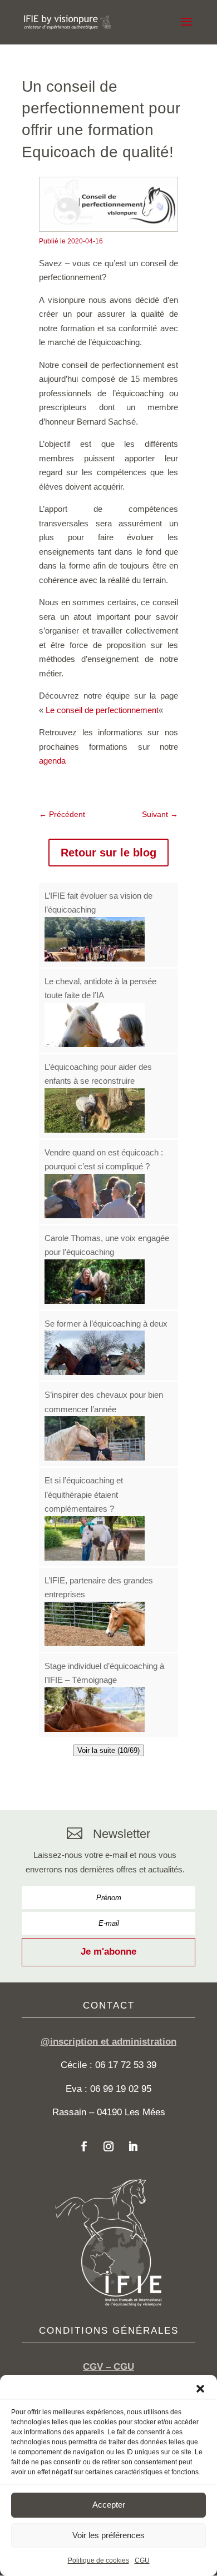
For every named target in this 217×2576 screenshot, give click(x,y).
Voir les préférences (108, 2535)
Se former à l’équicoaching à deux (106, 1324)
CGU (142, 2560)
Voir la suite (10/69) (108, 1750)
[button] (200, 2389)
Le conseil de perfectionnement (102, 710)
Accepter (109, 2505)
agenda (52, 761)
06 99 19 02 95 (121, 2089)
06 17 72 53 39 (126, 2065)
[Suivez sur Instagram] (108, 2146)
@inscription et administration (108, 2042)
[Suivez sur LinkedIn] (133, 2146)
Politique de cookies (98, 2560)
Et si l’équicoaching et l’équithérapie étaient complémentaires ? (84, 1494)
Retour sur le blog (108, 853)
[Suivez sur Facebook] (84, 2146)
